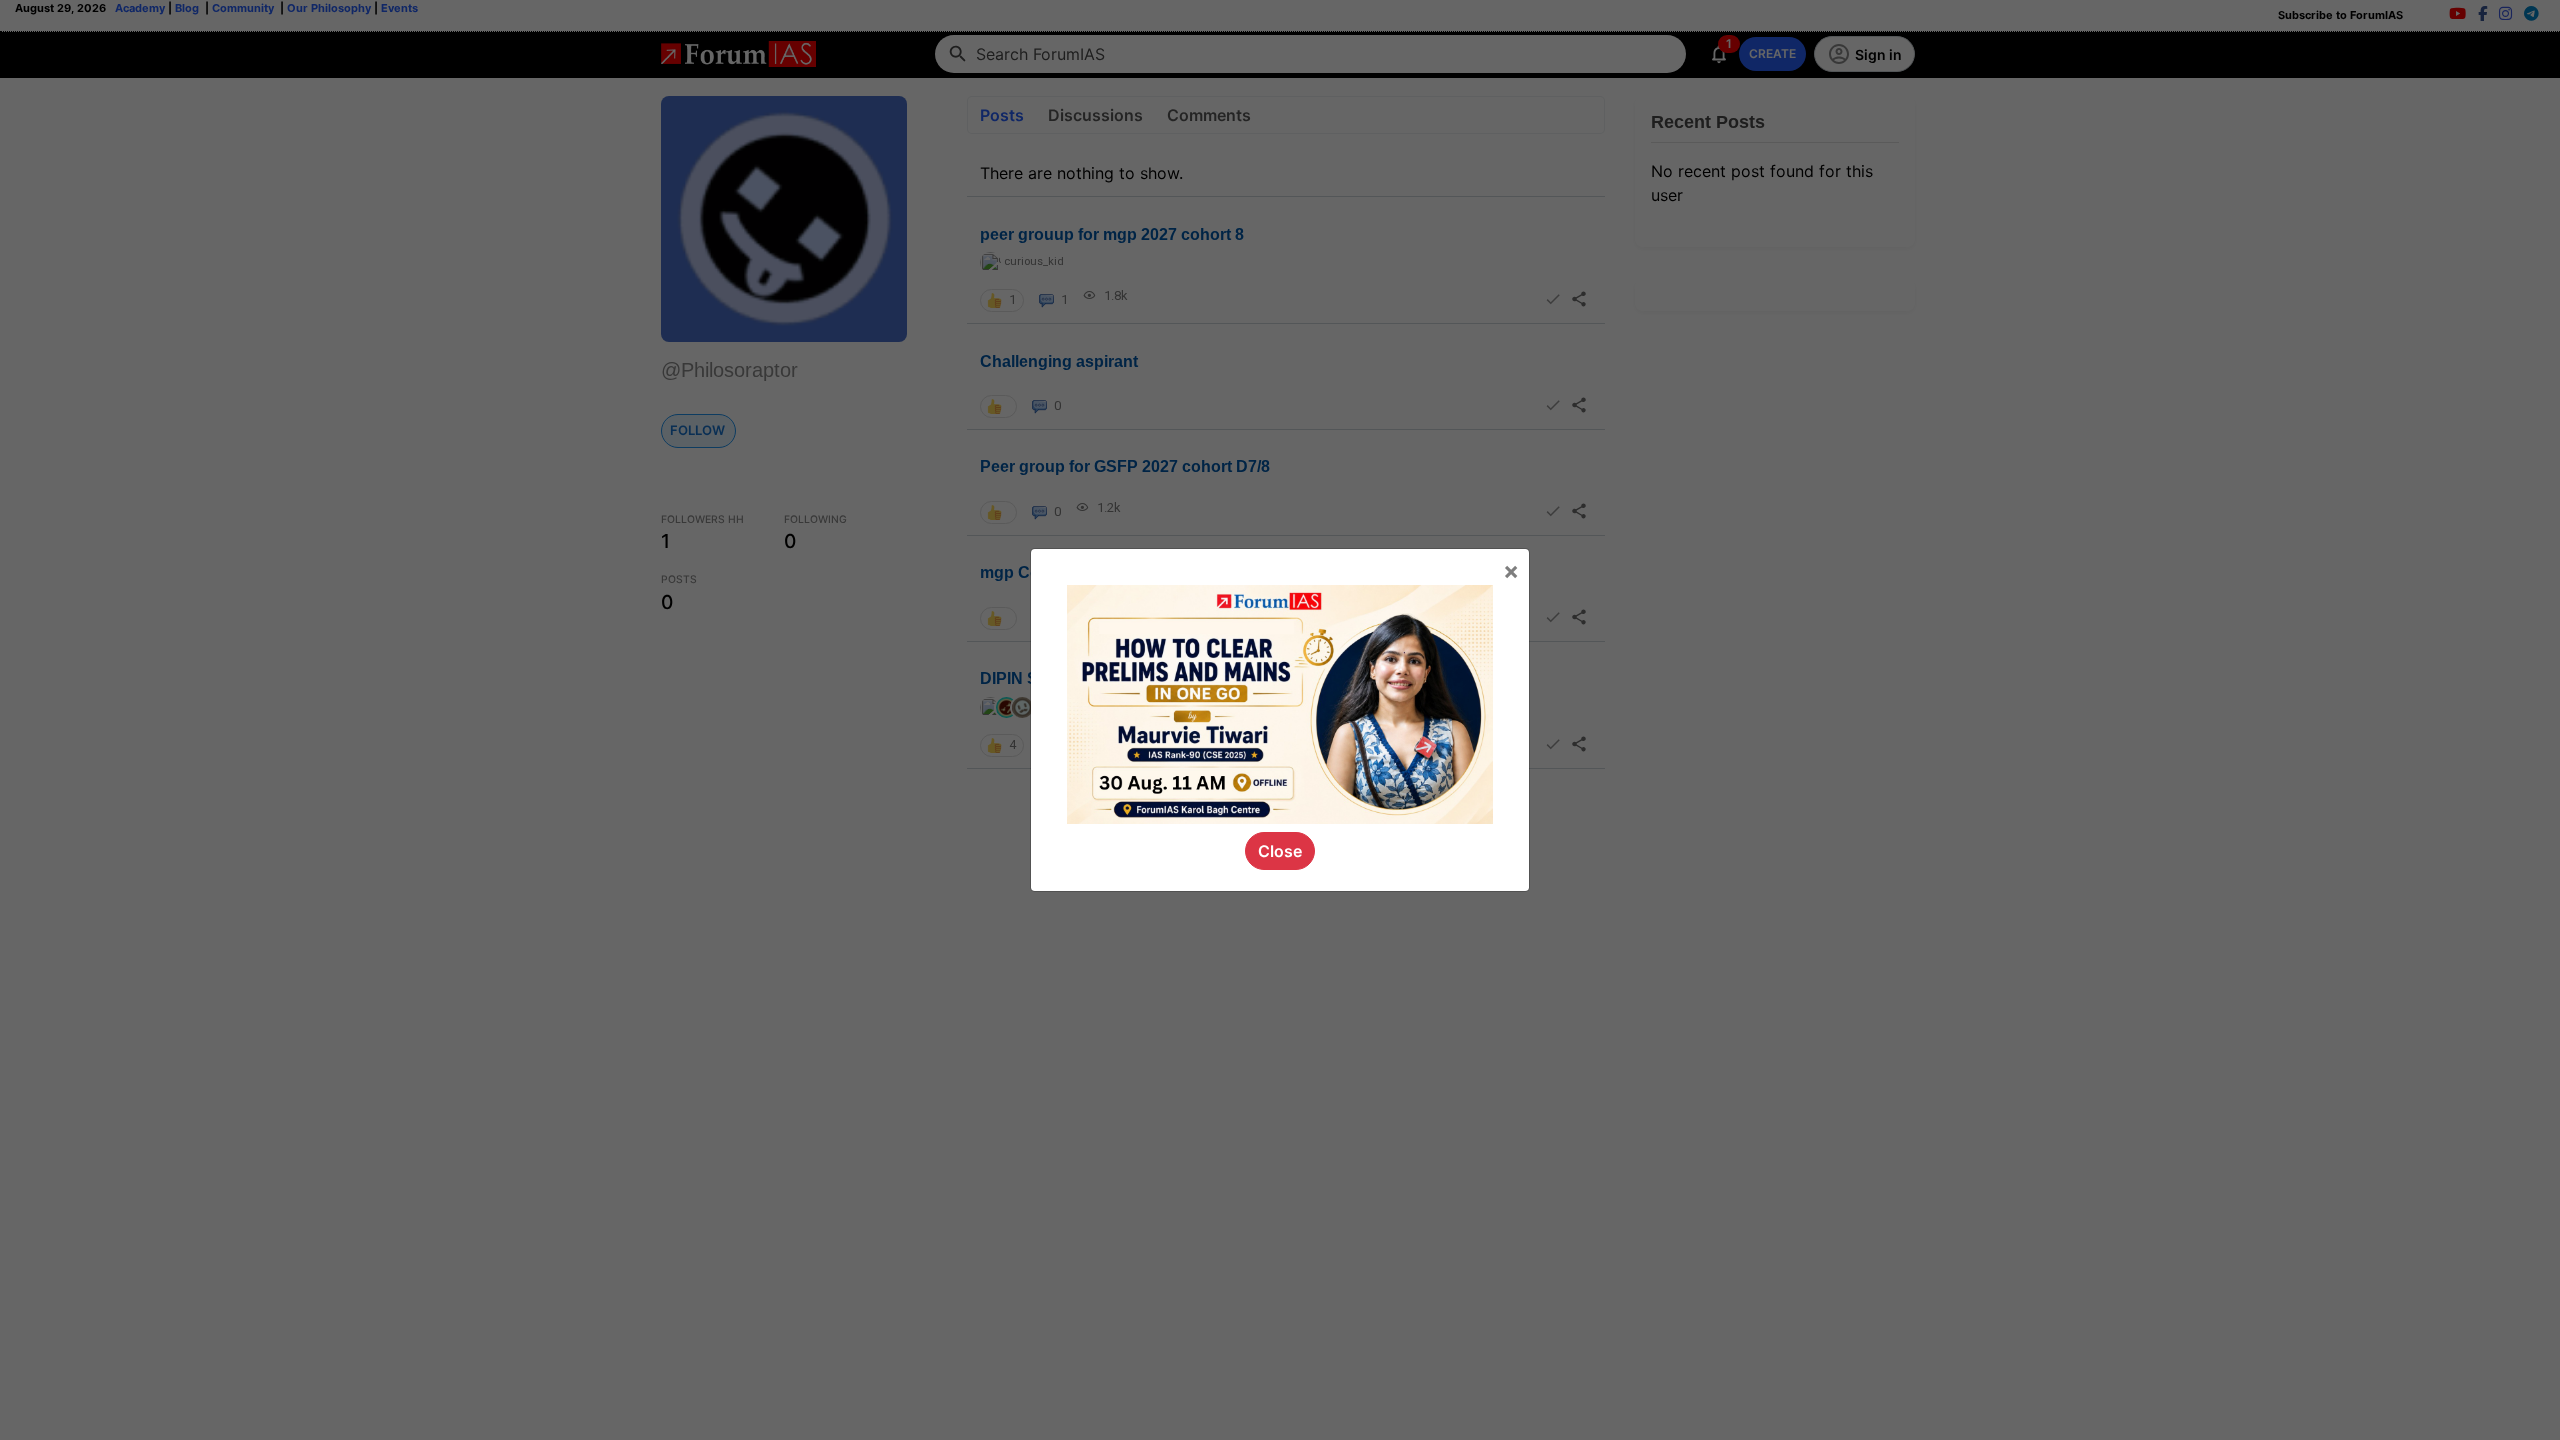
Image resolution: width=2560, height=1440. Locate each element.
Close (1280, 851)
